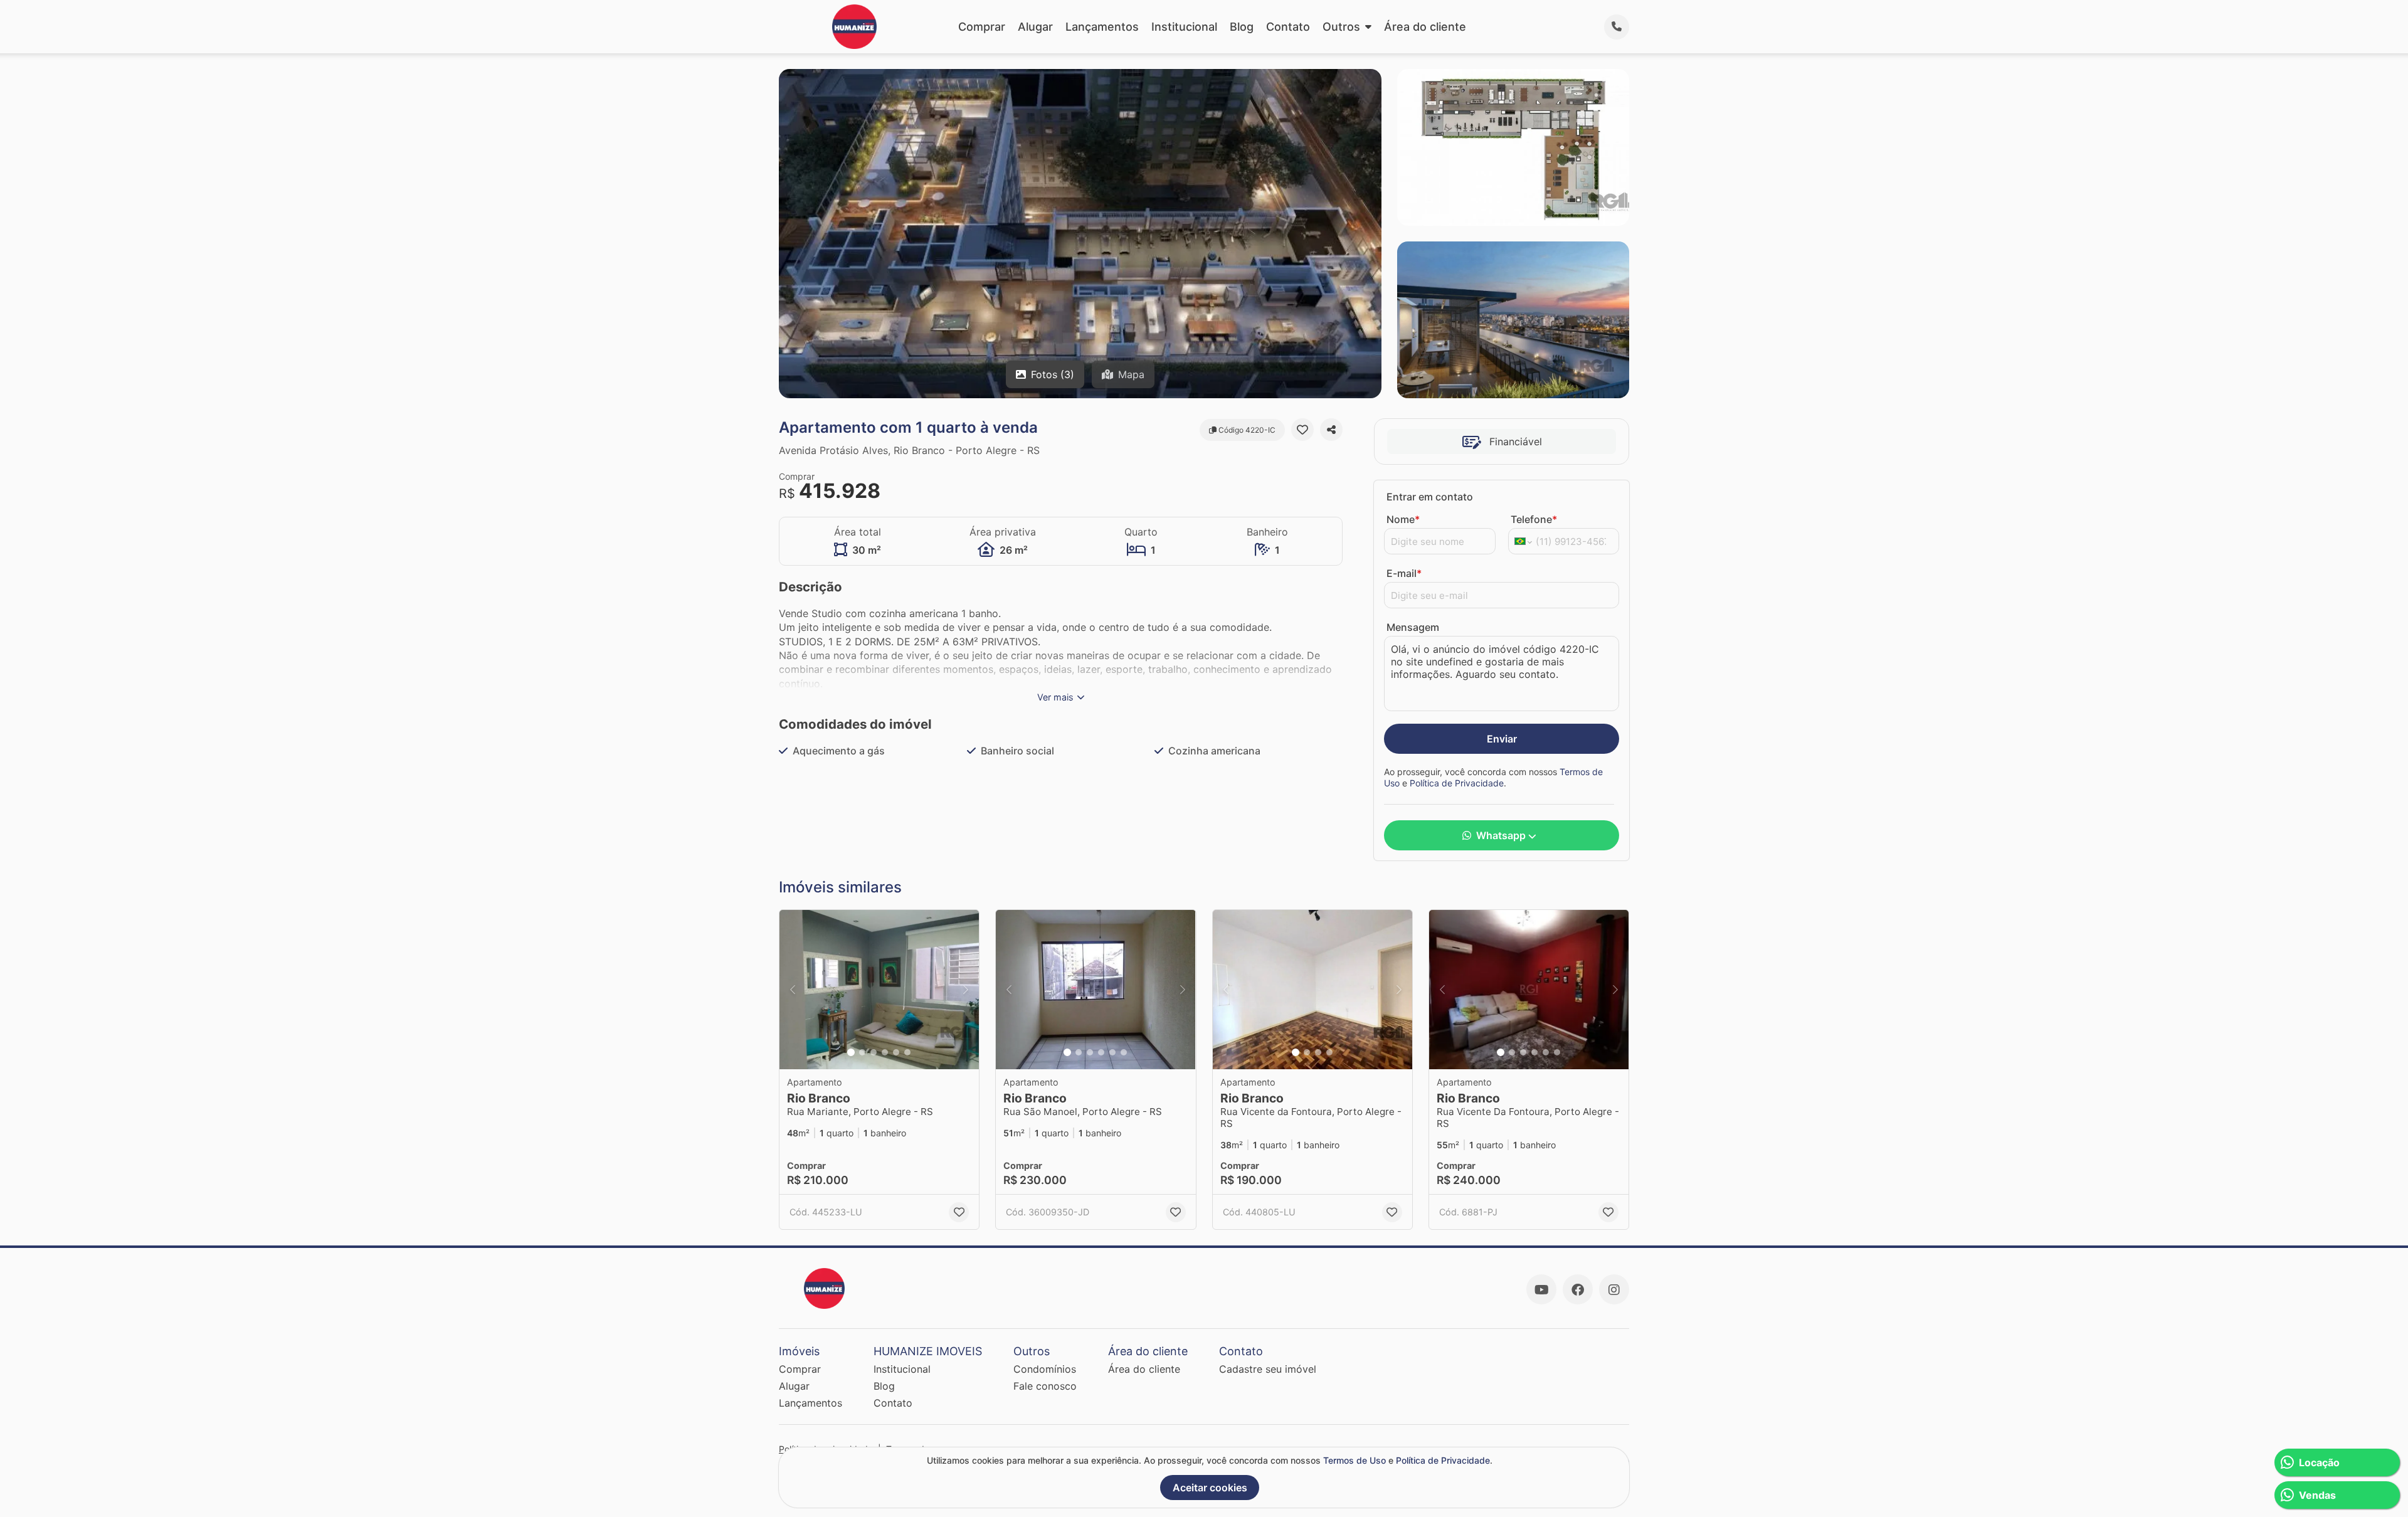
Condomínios (1045, 1369)
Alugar (1035, 27)
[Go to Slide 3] (874, 1052)
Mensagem (1413, 627)
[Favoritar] (1302, 430)
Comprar (982, 27)
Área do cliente (1425, 27)
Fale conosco (1045, 1386)
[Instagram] (1614, 1289)
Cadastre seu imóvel (1268, 1369)
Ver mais (1055, 697)
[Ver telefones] (1617, 27)
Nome (1403, 519)
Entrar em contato (1430, 497)
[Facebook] (1578, 1289)
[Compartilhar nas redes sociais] (1331, 430)
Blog (1242, 27)
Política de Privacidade (1457, 783)
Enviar (1502, 739)
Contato (1288, 27)
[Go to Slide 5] (896, 1052)
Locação (2319, 1462)
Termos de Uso (1354, 1460)
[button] (879, 990)
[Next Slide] (966, 990)
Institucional (1184, 27)
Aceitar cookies (1210, 1488)
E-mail (1404, 573)
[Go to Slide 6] (907, 1052)
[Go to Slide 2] (862, 1052)
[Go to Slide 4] (885, 1052)
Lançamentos (1102, 27)
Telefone (1534, 519)
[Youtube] (1541, 1289)
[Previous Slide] (793, 990)
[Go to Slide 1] (851, 1052)
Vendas (2317, 1495)
